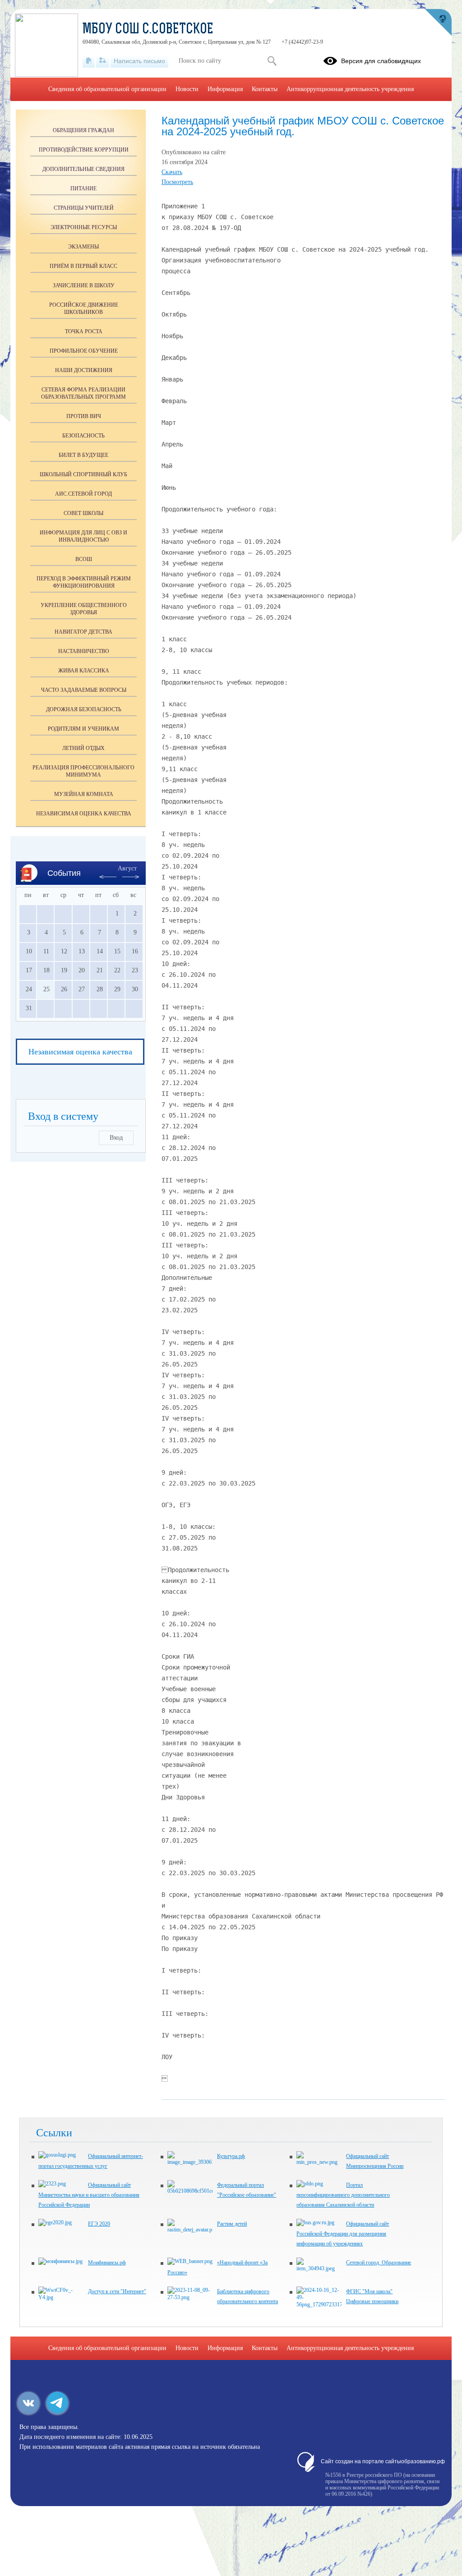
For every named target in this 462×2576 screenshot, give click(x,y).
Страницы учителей (84, 208)
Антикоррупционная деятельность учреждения (350, 89)
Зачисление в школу (84, 285)
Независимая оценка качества (84, 814)
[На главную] (89, 61)
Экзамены (83, 247)
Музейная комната (84, 794)
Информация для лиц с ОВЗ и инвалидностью (83, 536)
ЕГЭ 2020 (99, 2224)
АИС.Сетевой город (83, 494)
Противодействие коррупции (84, 150)
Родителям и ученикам (83, 729)
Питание (83, 189)
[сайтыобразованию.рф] (438, 23)
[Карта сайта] (103, 61)
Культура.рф (231, 2156)
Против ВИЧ (84, 416)
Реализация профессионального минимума (83, 771)
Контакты (265, 89)
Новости (187, 89)
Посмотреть (177, 182)
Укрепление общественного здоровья (84, 609)
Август (127, 868)
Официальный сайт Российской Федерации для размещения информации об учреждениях (343, 2234)
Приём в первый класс (83, 266)
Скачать (172, 172)
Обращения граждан (83, 130)
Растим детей (232, 2224)
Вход (116, 1138)
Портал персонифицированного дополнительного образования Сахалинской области (343, 2195)
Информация (225, 89)
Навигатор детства (83, 632)
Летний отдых (83, 748)
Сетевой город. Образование (379, 2263)
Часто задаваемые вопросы (84, 690)
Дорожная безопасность (84, 709)
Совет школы (83, 513)
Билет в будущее (83, 455)
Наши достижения (84, 370)
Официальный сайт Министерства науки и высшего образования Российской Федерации (89, 2195)
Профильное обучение (84, 351)
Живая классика (84, 671)
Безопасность (83, 436)
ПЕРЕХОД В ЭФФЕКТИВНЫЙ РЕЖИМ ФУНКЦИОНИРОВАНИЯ (84, 582)
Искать (272, 61)
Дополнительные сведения (83, 169)
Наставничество (84, 651)
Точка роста (84, 331)
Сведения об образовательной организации (107, 89)
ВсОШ (84, 559)
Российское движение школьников (84, 308)
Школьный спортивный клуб (83, 474)
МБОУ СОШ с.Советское (148, 30)
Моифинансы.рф (107, 2263)
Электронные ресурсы (84, 227)
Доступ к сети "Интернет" (117, 2291)
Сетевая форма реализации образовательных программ (83, 393)
